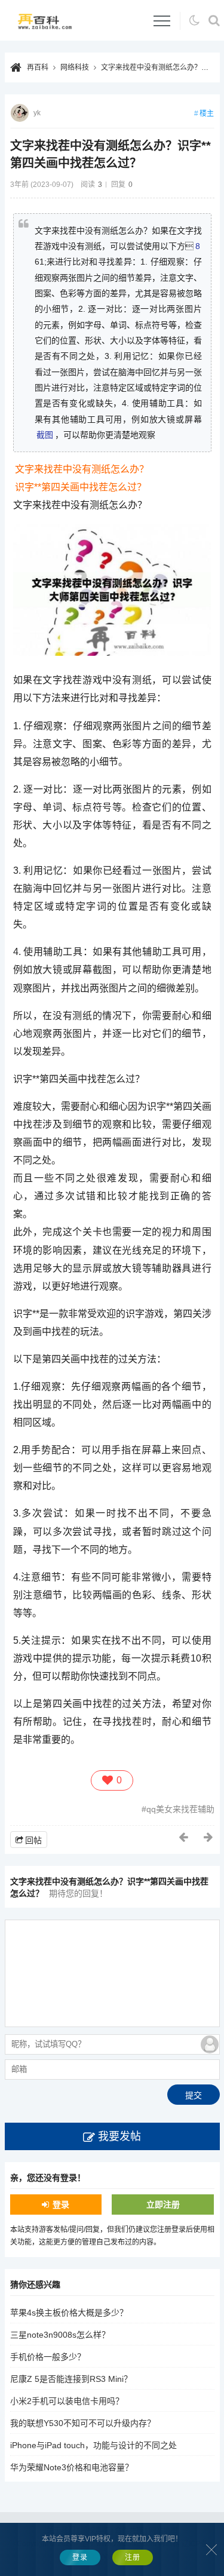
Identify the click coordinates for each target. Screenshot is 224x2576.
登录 (61, 2205)
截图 (45, 435)
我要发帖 (119, 2136)
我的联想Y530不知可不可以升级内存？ (83, 2423)
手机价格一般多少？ (48, 2357)
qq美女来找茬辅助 (180, 1809)
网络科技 (75, 67)
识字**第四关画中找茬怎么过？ (81, 487)
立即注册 (163, 2205)
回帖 (33, 1840)
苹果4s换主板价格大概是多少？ (69, 2313)
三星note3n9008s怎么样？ (60, 2335)
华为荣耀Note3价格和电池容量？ (72, 2467)
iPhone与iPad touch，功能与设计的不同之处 (93, 2445)
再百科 (38, 67)
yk (37, 113)
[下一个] (209, 1837)
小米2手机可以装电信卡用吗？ (67, 2401)
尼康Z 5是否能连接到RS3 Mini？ (71, 2379)
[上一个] (184, 1837)
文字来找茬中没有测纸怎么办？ (82, 469)
